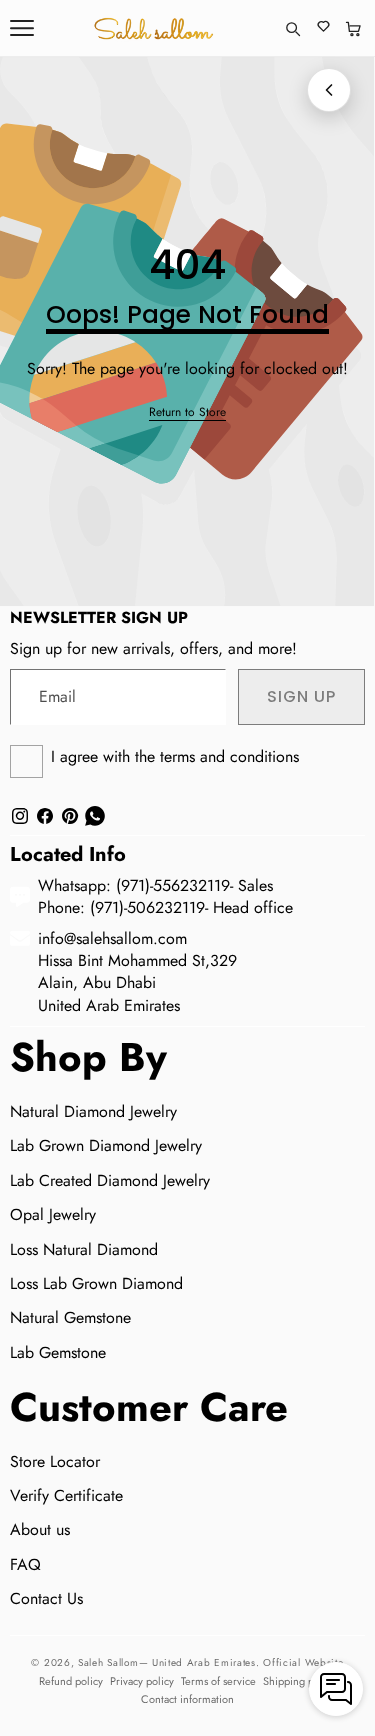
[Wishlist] (323, 28)
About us (40, 1529)
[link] (187, 412)
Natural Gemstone (70, 1317)
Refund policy (71, 1681)
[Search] (292, 28)
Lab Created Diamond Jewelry (110, 1180)
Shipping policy (299, 1681)
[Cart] (353, 28)
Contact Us (46, 1598)
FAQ (25, 1564)
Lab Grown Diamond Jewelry (106, 1145)
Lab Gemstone (58, 1352)
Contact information (187, 1699)
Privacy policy (142, 1681)
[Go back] (329, 90)
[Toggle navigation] (22, 28)
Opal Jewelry (53, 1214)
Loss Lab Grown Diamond (96, 1283)
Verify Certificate (66, 1495)
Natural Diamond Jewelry (93, 1111)
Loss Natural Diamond (84, 1249)
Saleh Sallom (108, 1662)
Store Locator (55, 1461)
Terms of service (218, 1681)
